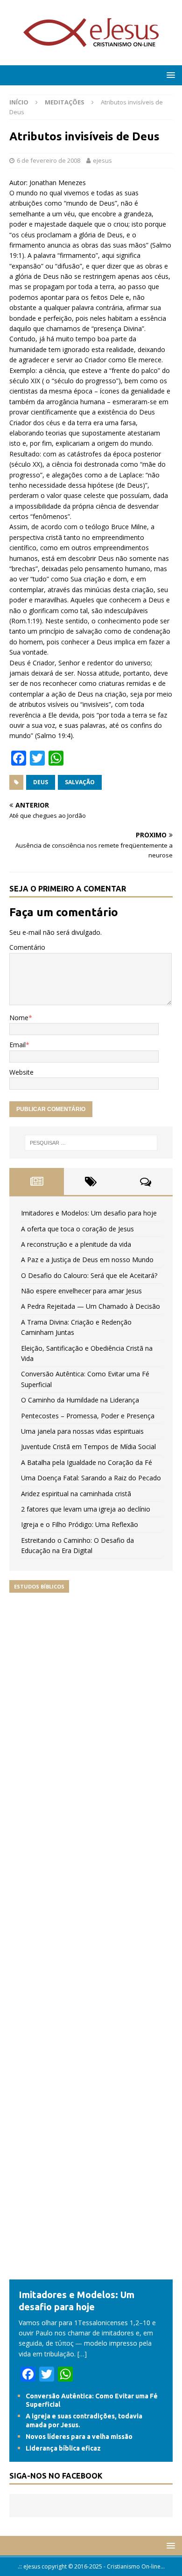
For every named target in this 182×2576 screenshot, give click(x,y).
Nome (19, 1018)
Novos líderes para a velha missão (79, 2437)
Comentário (27, 947)
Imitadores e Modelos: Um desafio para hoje (89, 1213)
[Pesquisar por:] (91, 1143)
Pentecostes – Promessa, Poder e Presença (88, 1416)
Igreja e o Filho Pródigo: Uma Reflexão (80, 1524)
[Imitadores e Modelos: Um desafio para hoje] (91, 2274)
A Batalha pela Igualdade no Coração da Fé (87, 1462)
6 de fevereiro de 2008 (49, 160)
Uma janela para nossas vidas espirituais (82, 1431)
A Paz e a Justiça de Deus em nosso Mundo (87, 1260)
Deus (41, 782)
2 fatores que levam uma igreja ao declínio (86, 1509)
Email (17, 1045)
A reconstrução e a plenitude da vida (76, 1244)
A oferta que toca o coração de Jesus (77, 1229)
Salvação (80, 782)
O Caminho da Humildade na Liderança (80, 1400)
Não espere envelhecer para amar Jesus (81, 1291)
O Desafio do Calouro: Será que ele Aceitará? (89, 1275)
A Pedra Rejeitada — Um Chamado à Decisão (91, 1306)
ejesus (102, 160)
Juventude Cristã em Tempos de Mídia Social (88, 1447)
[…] (82, 2354)
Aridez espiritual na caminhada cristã (76, 1494)
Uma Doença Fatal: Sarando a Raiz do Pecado (91, 1478)
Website (21, 1072)
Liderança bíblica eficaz (63, 2448)
